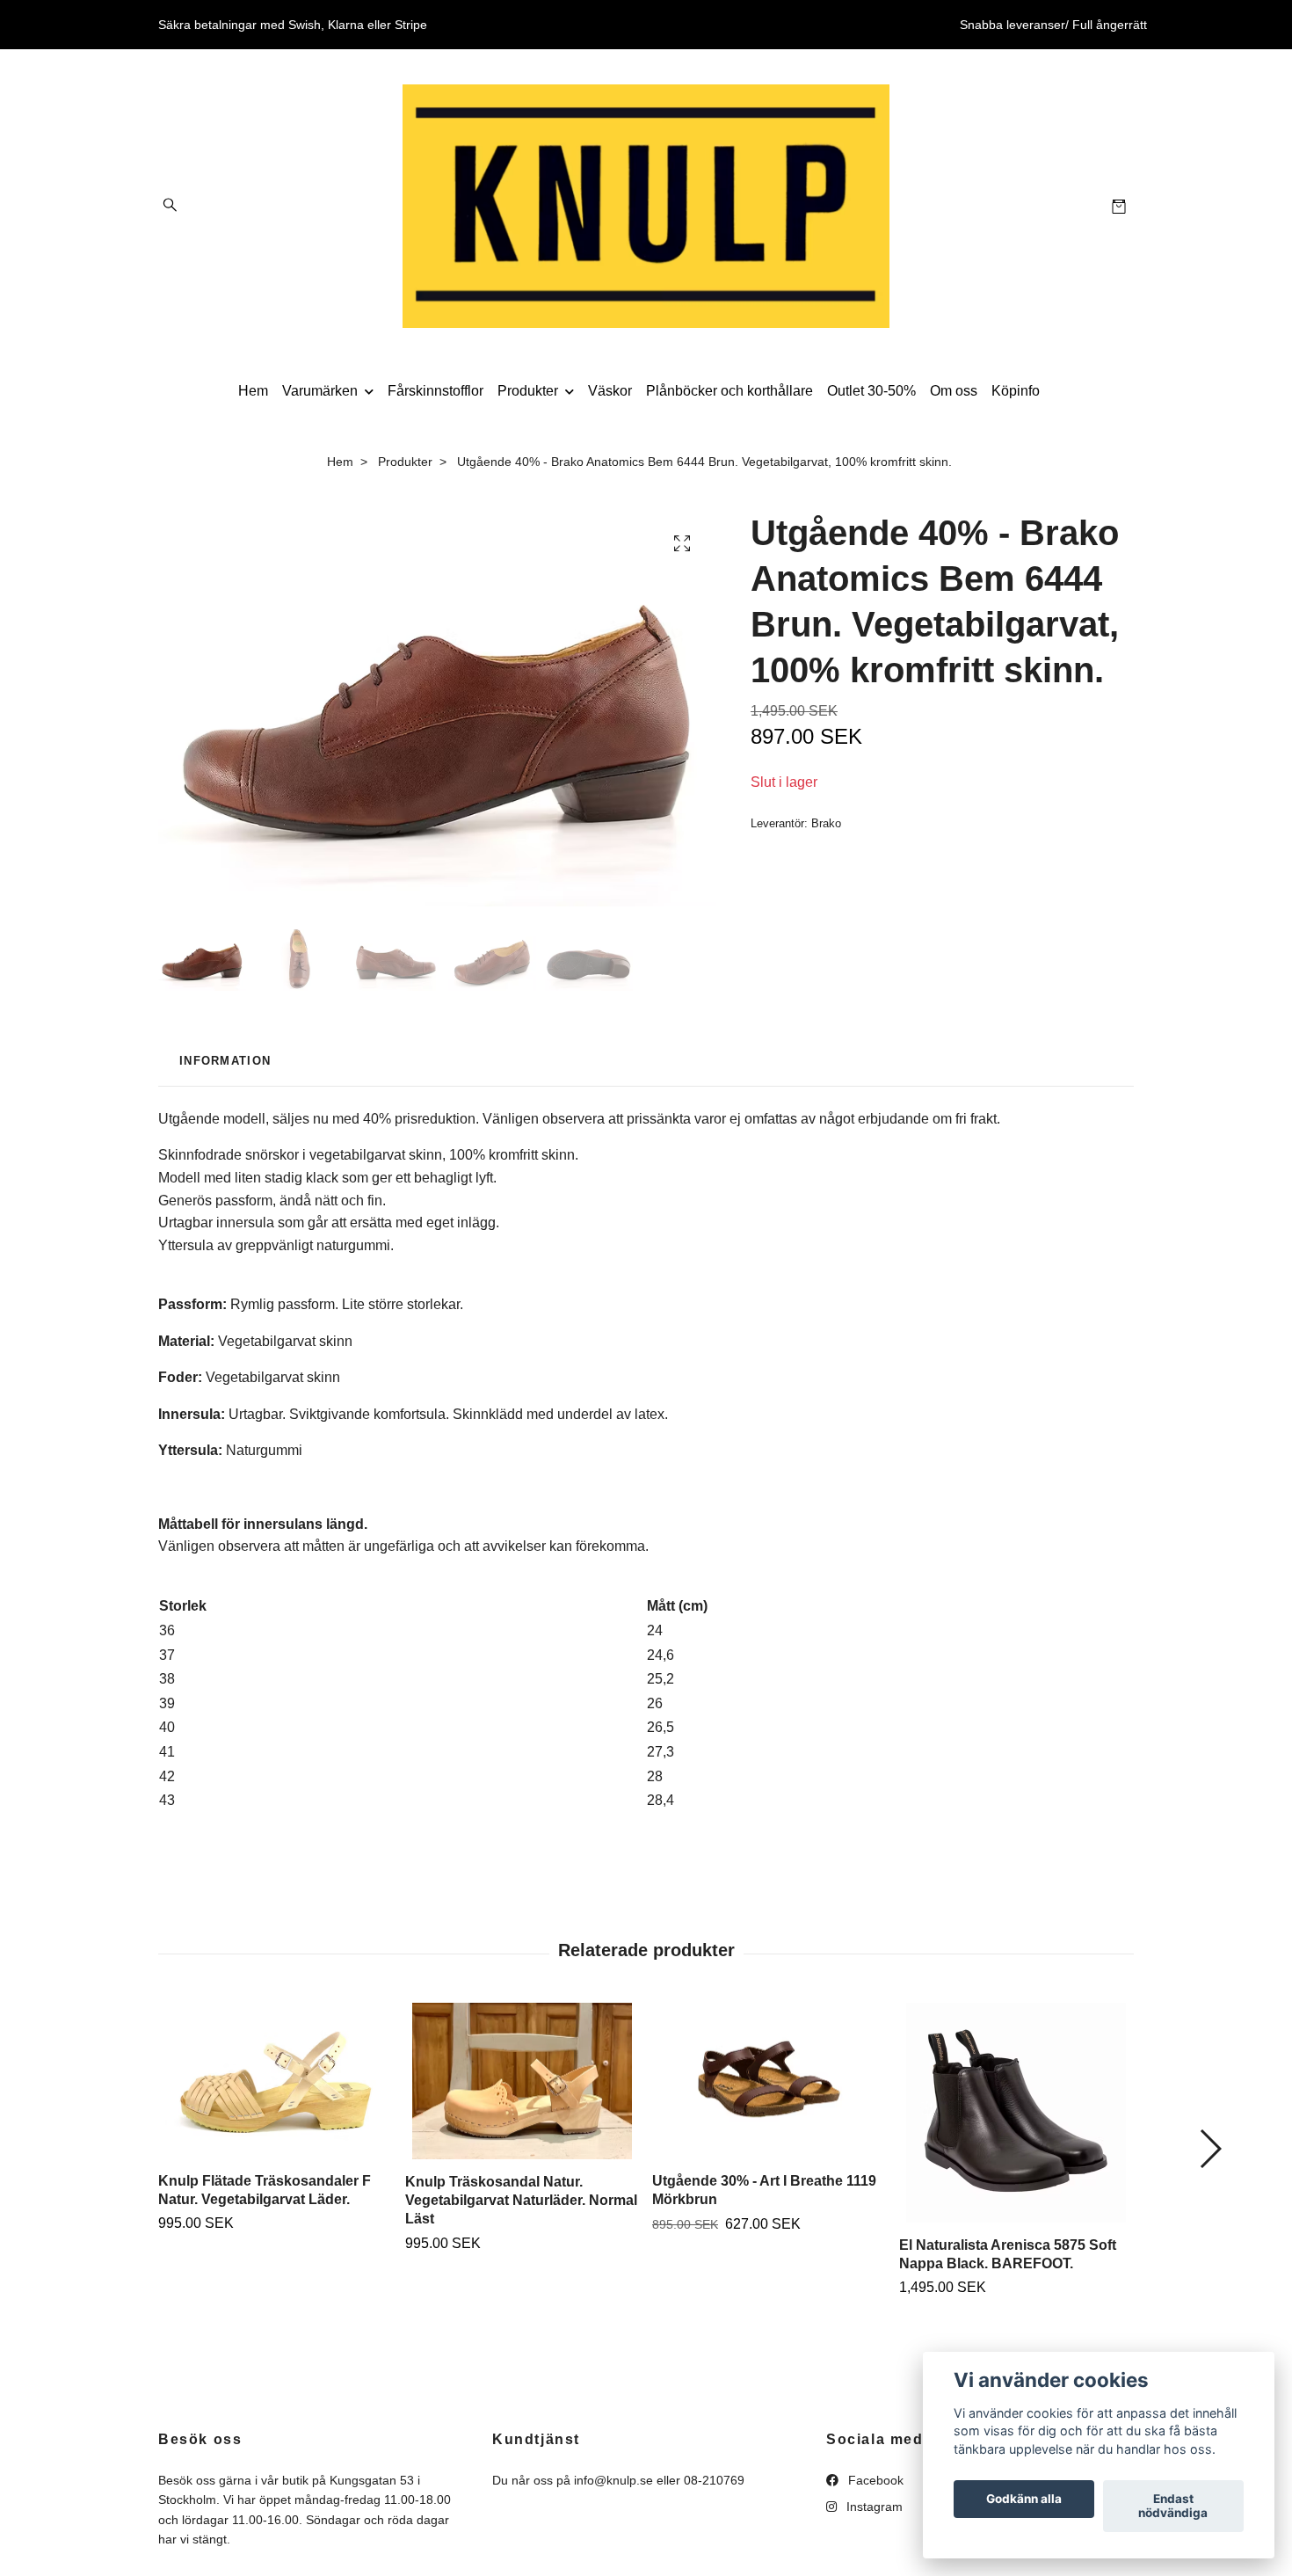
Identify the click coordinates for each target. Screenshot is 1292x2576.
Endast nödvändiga (1173, 2507)
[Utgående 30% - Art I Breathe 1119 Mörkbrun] (769, 2081)
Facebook (874, 2480)
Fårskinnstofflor (436, 391)
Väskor (610, 391)
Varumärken (320, 391)
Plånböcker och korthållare (729, 391)
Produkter (528, 391)
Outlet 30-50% (871, 391)
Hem (253, 391)
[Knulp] (646, 206)
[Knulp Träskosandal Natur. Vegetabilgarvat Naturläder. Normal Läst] (522, 2081)
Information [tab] (225, 1061)
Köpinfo (1016, 391)
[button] (1210, 2149)
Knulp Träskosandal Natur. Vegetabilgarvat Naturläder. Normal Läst (521, 2200)
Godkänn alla (1024, 2500)
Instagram (873, 2507)
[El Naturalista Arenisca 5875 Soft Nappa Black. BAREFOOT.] (1016, 2113)
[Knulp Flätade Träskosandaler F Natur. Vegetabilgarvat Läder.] (275, 2081)
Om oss (954, 391)
